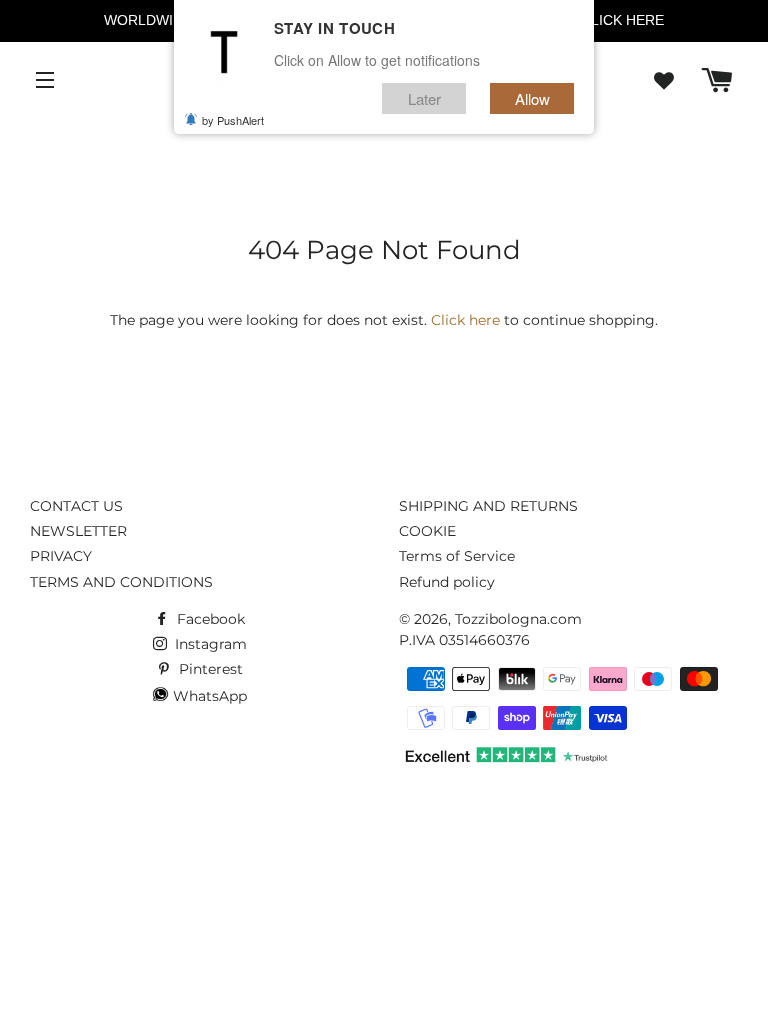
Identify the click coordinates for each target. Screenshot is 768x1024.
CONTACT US (76, 506)
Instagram (209, 644)
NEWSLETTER (78, 531)
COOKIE (427, 531)
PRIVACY (61, 556)
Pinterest (209, 669)
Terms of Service (457, 556)
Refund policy (447, 582)
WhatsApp (208, 696)
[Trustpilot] (504, 761)
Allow (532, 98)
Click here (465, 320)
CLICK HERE (622, 20)
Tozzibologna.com (518, 619)
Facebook (209, 619)
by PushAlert (233, 120)
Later (424, 98)
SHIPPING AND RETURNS (488, 506)
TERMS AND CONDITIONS (121, 582)
